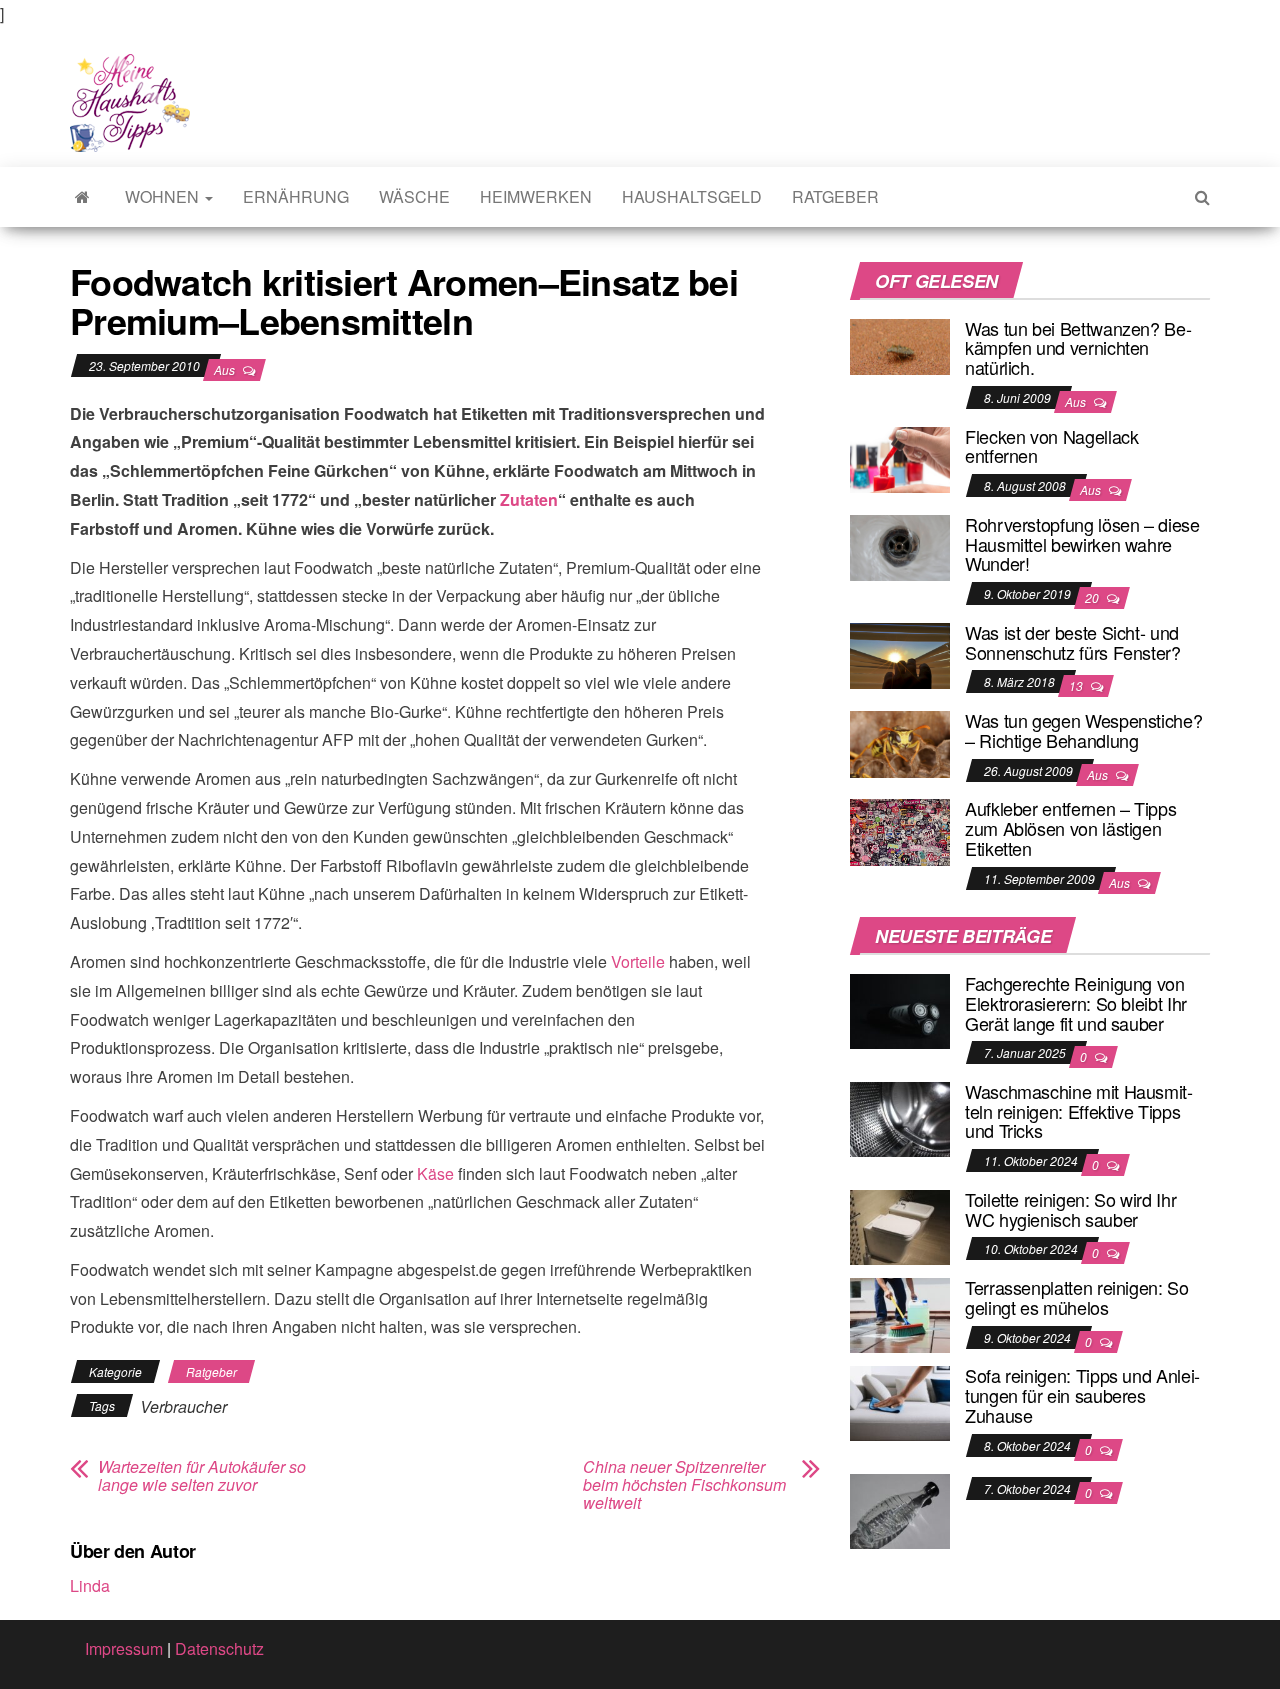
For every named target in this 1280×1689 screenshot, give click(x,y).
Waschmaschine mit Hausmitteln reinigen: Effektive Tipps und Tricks (1079, 1111)
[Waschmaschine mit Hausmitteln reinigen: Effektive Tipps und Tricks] (900, 1117)
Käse (435, 1173)
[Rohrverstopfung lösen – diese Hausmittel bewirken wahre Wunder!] (900, 545)
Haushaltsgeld (692, 196)
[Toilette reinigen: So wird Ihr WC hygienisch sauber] (900, 1225)
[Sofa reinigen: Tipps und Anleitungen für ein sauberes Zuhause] (900, 1401)
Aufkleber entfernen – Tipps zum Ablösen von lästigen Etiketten (1070, 828)
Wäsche (414, 196)
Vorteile (638, 961)
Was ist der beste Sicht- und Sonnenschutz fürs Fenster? (1073, 642)
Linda (90, 1585)
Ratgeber (835, 196)
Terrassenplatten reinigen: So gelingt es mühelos (1077, 1297)
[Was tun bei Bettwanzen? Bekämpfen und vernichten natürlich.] (900, 344)
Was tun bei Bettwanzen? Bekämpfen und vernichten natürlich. (1078, 348)
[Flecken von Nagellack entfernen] (900, 457)
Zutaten (529, 499)
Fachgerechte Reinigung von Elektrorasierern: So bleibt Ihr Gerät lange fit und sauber (1076, 1003)
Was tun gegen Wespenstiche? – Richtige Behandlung (1083, 730)
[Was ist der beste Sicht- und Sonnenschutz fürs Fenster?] (900, 653)
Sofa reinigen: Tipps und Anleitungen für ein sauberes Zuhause (1082, 1395)
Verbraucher (183, 1406)
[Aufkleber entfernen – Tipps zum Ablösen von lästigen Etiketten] (900, 830)
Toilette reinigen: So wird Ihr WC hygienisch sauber (1070, 1209)
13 (1077, 685)
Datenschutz (219, 1648)
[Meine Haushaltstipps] (82, 197)
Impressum (124, 1648)
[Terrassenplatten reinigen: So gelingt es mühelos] (900, 1313)
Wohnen (164, 196)
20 (1093, 597)
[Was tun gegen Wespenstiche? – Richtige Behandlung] (900, 741)
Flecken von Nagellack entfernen (1051, 446)
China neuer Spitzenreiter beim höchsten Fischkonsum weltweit (684, 1485)
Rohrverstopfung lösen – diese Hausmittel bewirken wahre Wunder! (1082, 544)
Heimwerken (536, 196)
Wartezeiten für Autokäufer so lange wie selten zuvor (202, 1476)
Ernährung (296, 196)
